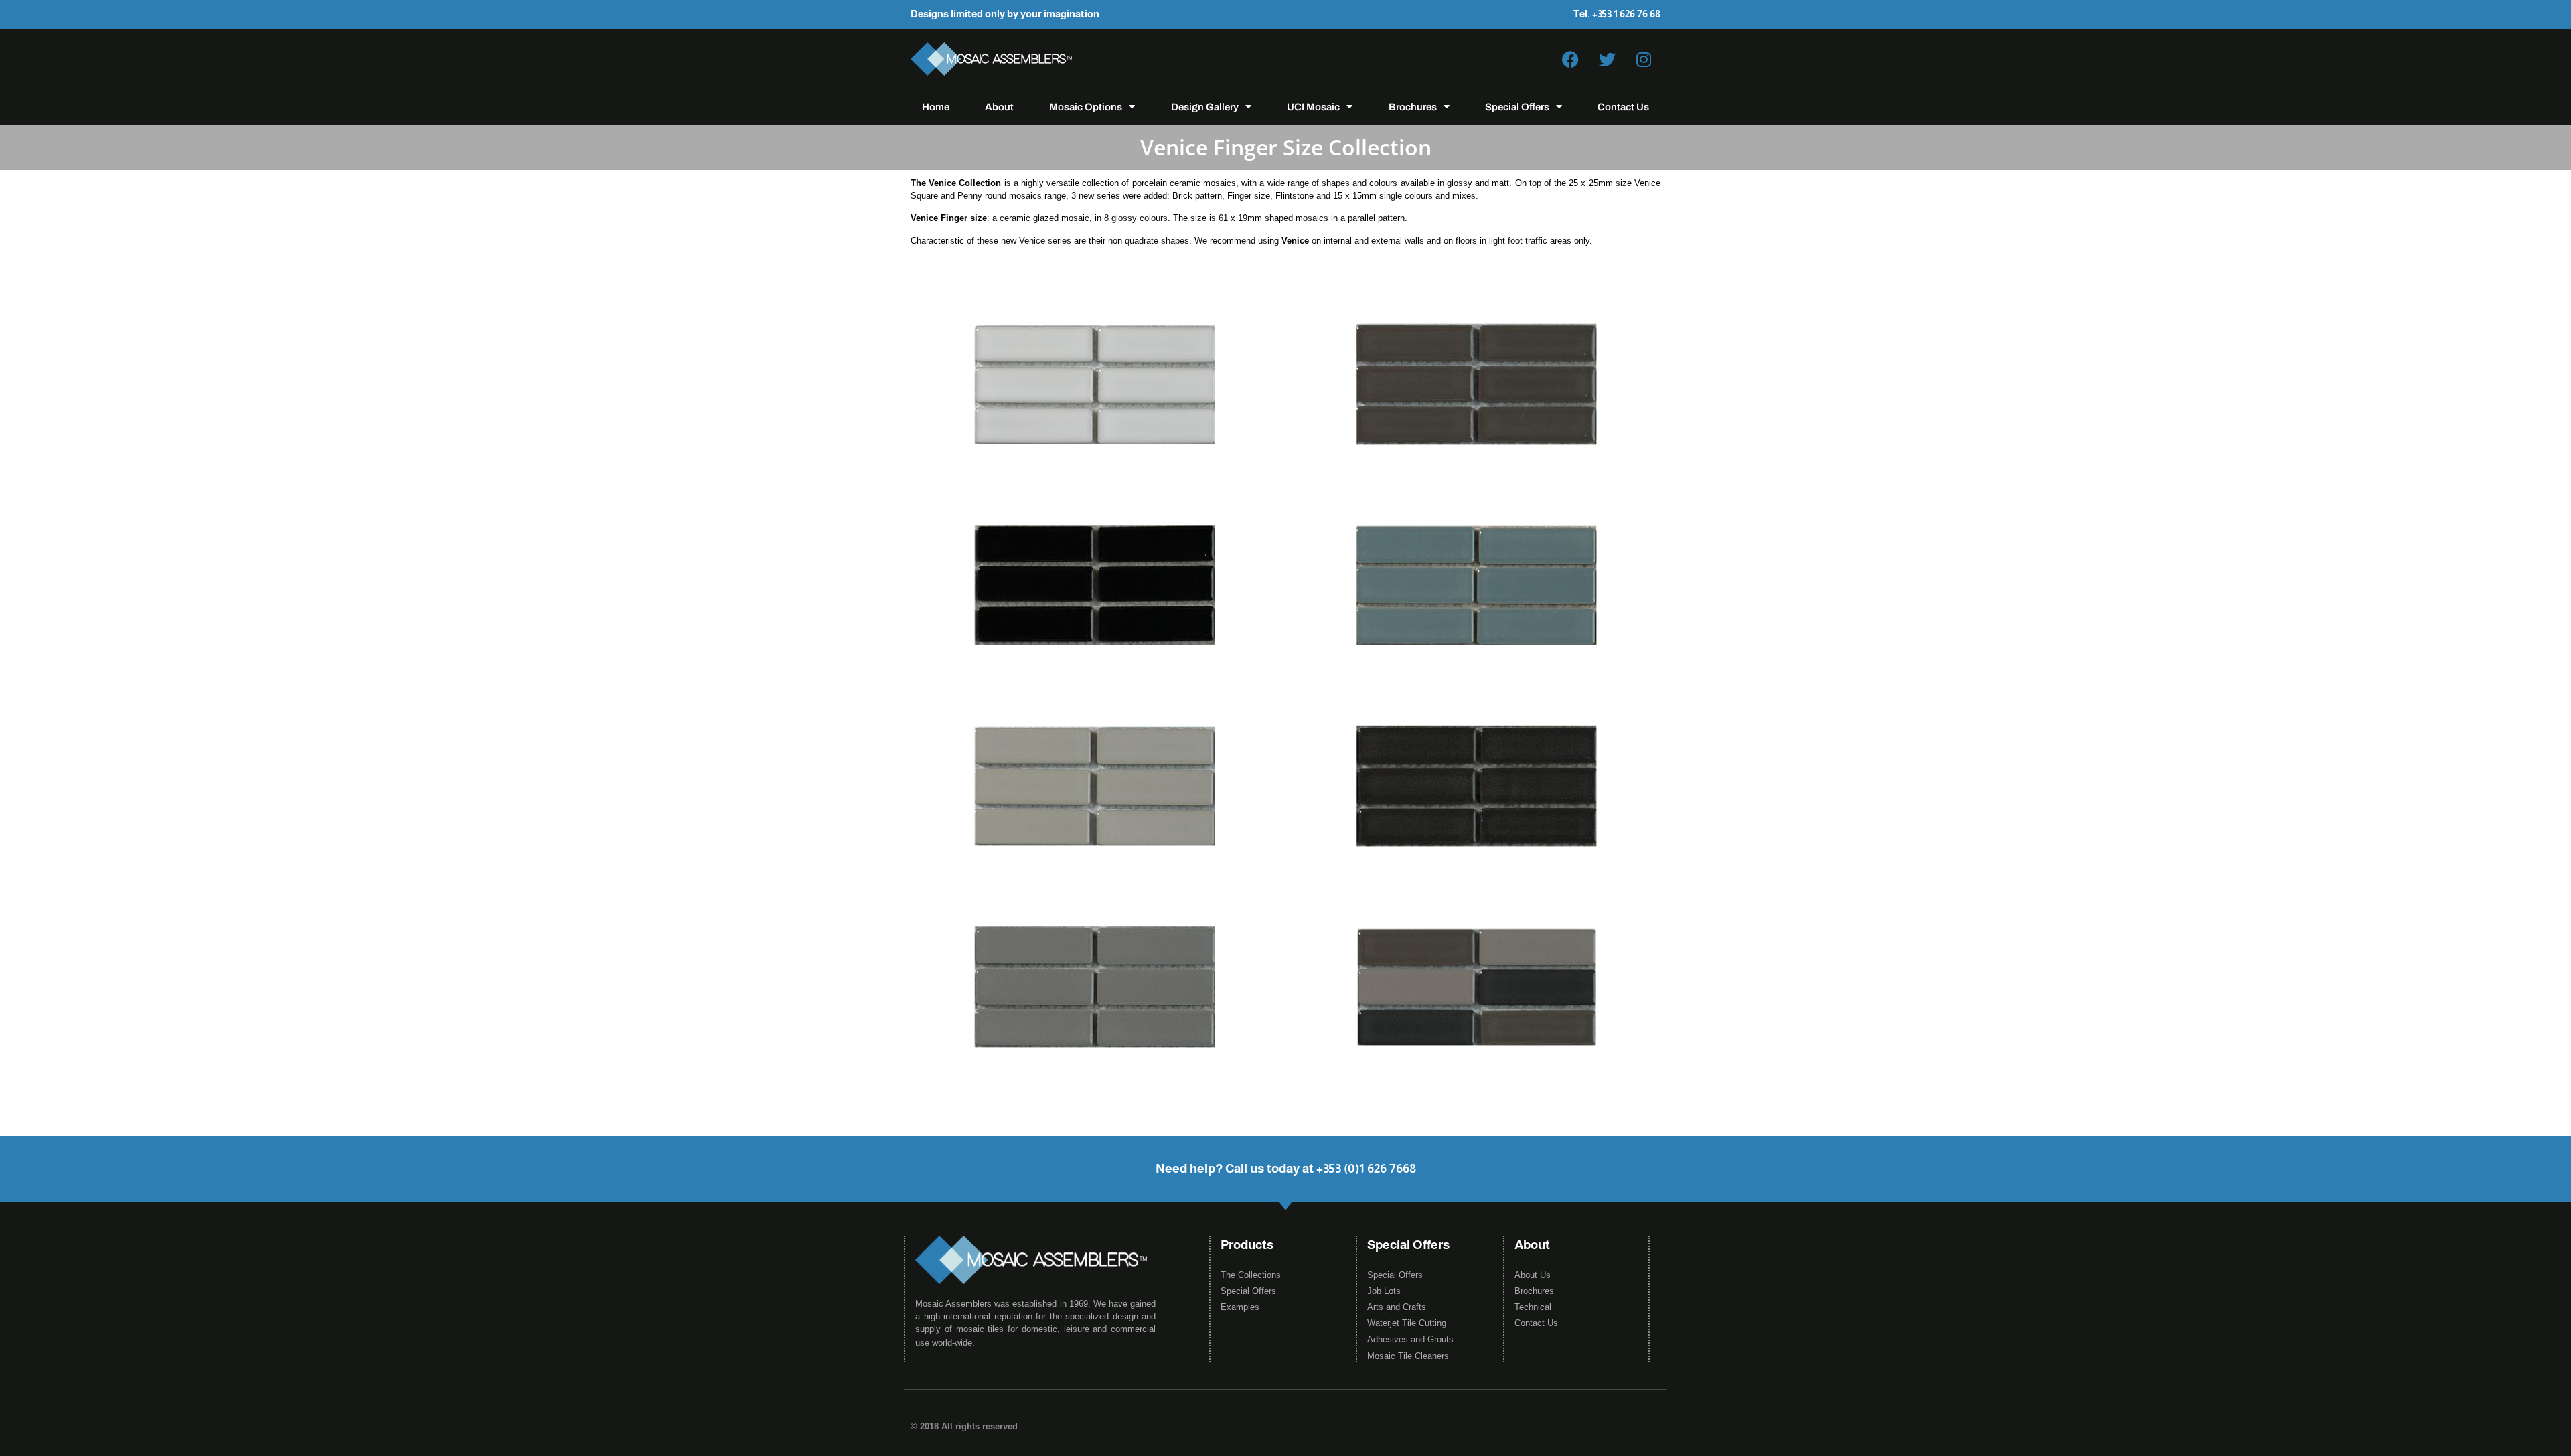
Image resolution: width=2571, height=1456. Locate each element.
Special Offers (1517, 107)
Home (936, 107)
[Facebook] (1570, 59)
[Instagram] (1644, 59)
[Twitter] (1607, 59)
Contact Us (1623, 107)
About (999, 107)
